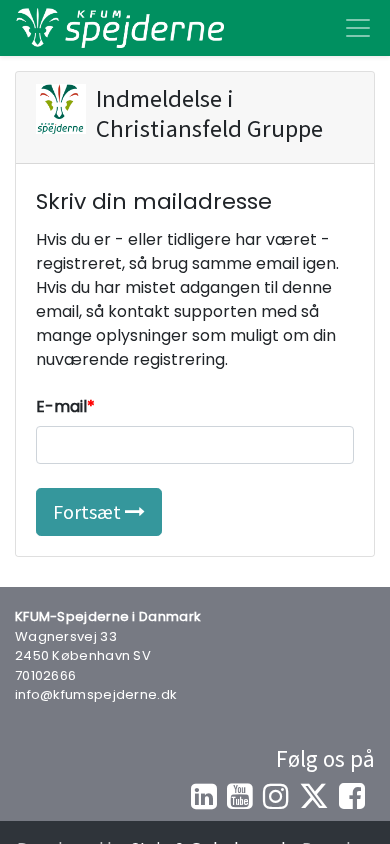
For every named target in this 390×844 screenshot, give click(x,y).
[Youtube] (240, 796)
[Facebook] (352, 796)
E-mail (61, 406)
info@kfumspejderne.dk (96, 694)
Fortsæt (89, 511)
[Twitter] (314, 796)
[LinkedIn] (204, 796)
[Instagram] (276, 796)
